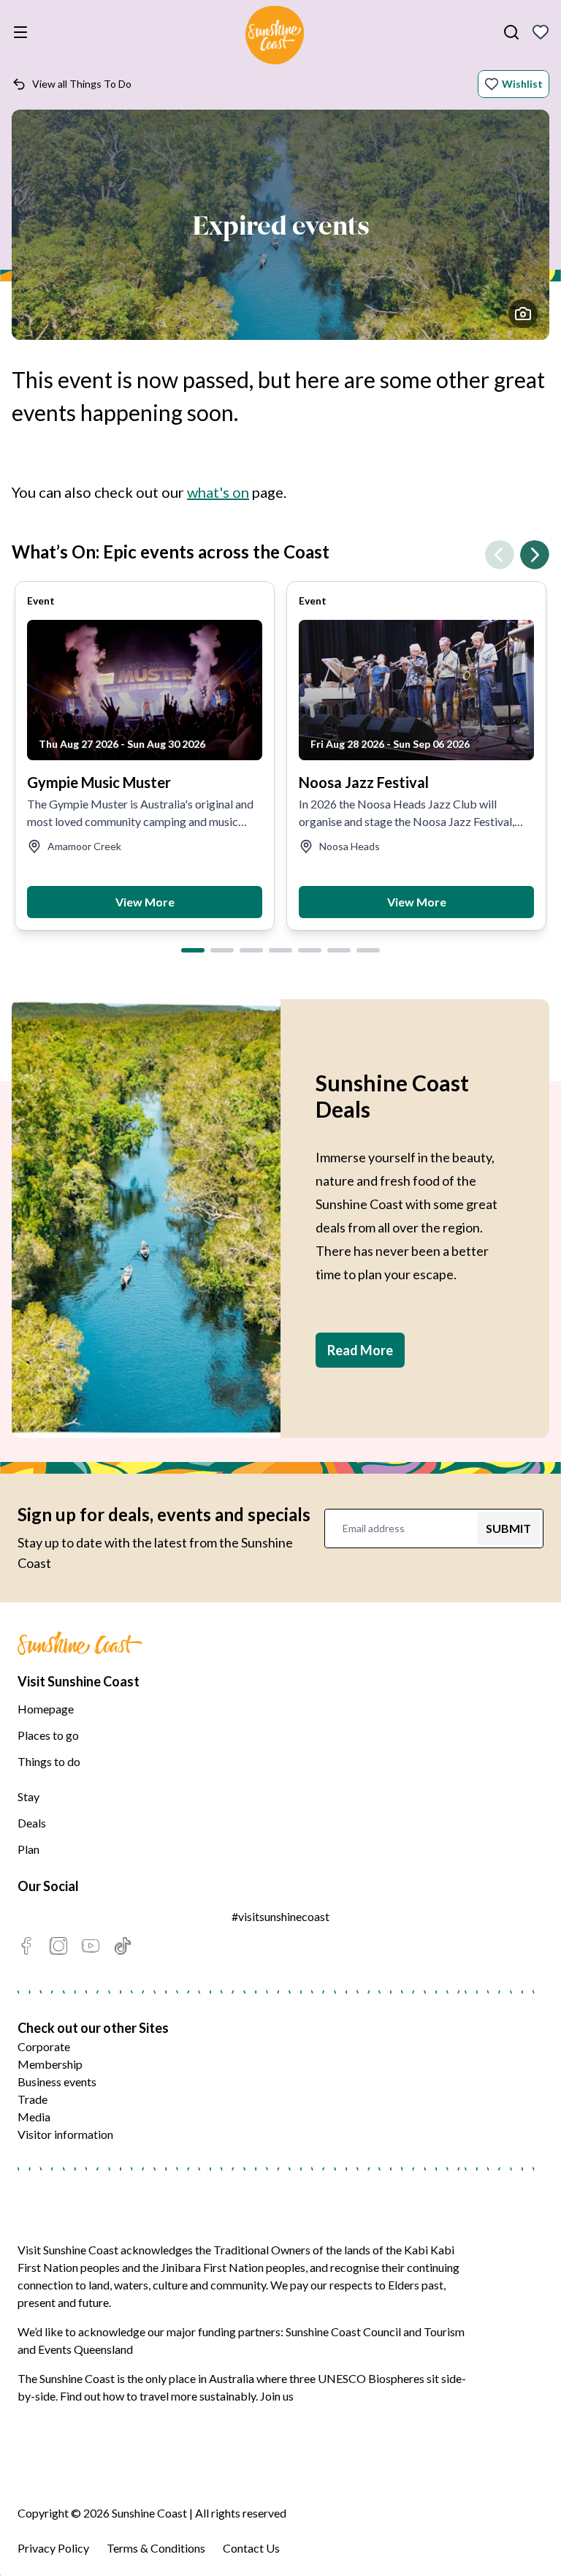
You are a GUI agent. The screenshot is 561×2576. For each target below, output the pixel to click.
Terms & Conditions (156, 2548)
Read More (360, 1350)
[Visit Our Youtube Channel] (91, 1946)
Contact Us (251, 2548)
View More (145, 902)
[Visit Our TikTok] (123, 1946)
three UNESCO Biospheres (357, 2378)
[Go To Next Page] (535, 555)
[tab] (193, 950)
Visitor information (65, 2134)
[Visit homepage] (275, 37)
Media (34, 2117)
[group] (145, 756)
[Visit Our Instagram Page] (58, 1946)
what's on (218, 492)
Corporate (44, 2046)
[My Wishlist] (541, 32)
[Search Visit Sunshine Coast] (511, 32)
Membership (50, 2064)
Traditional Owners (262, 2250)
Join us (277, 2396)
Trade (33, 2099)
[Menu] (23, 32)
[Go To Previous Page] (500, 555)
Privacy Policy (53, 2548)
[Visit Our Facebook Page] (26, 1946)
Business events (57, 2081)
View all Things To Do (82, 84)
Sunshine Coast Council (343, 2331)
